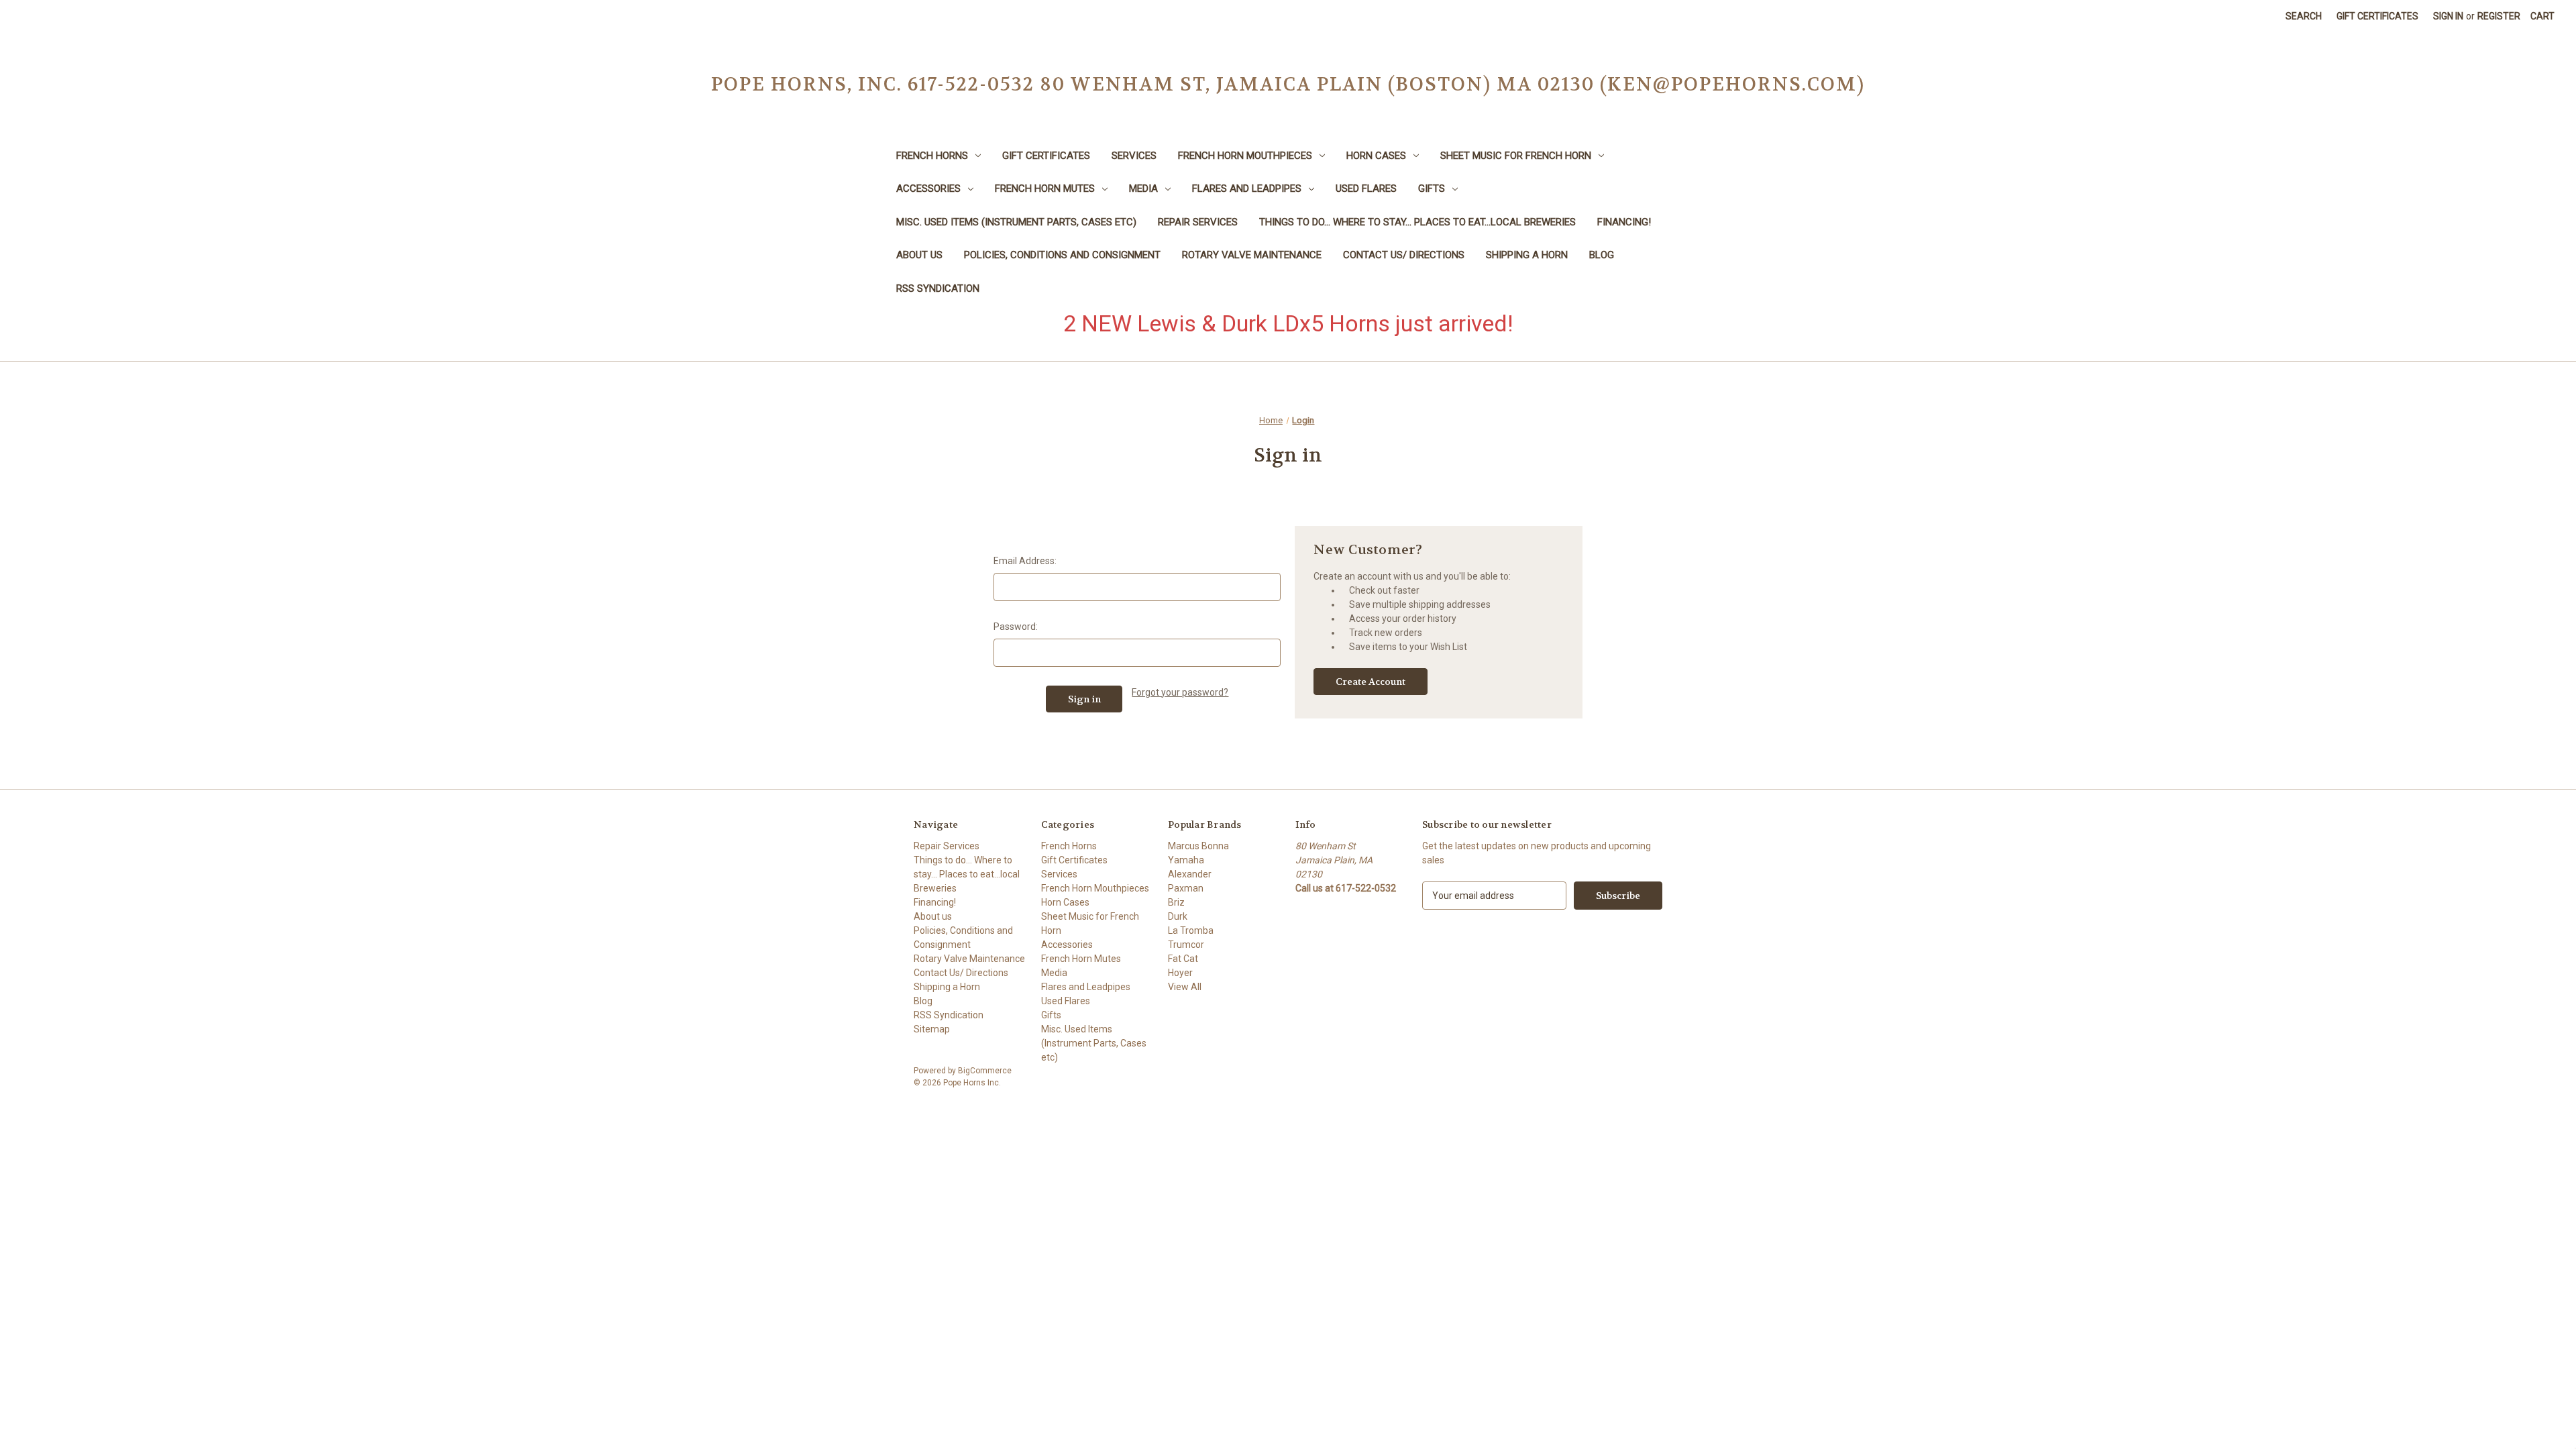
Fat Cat (1183, 959)
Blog (1602, 255)
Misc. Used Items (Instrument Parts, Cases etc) (1016, 222)
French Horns (932, 156)
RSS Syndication (938, 288)
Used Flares (1366, 189)
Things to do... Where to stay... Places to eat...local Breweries (1417, 222)
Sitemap (932, 1029)
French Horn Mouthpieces (1245, 156)
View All (1185, 987)
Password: (1016, 627)
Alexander (1190, 874)
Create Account (1371, 682)
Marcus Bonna (1198, 846)
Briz (1176, 902)
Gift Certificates (2377, 16)
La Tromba (1191, 930)
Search (2304, 16)
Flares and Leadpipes (1247, 189)
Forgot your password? (1180, 692)
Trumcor (1186, 945)
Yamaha (1186, 860)
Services (1134, 156)
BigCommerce (985, 1071)
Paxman (1186, 888)
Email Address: (1025, 561)
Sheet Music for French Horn (1516, 156)
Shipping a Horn (1527, 255)
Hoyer (1180, 973)
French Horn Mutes (1045, 189)
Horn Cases (1376, 156)
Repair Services (1198, 222)
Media (1143, 189)
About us (919, 255)
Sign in (2448, 16)
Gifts (1432, 189)
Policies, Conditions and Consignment (1062, 255)
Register (2499, 16)
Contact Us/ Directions (1404, 255)
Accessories (928, 189)
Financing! (1624, 222)
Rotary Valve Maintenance (1252, 255)
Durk (1178, 916)
